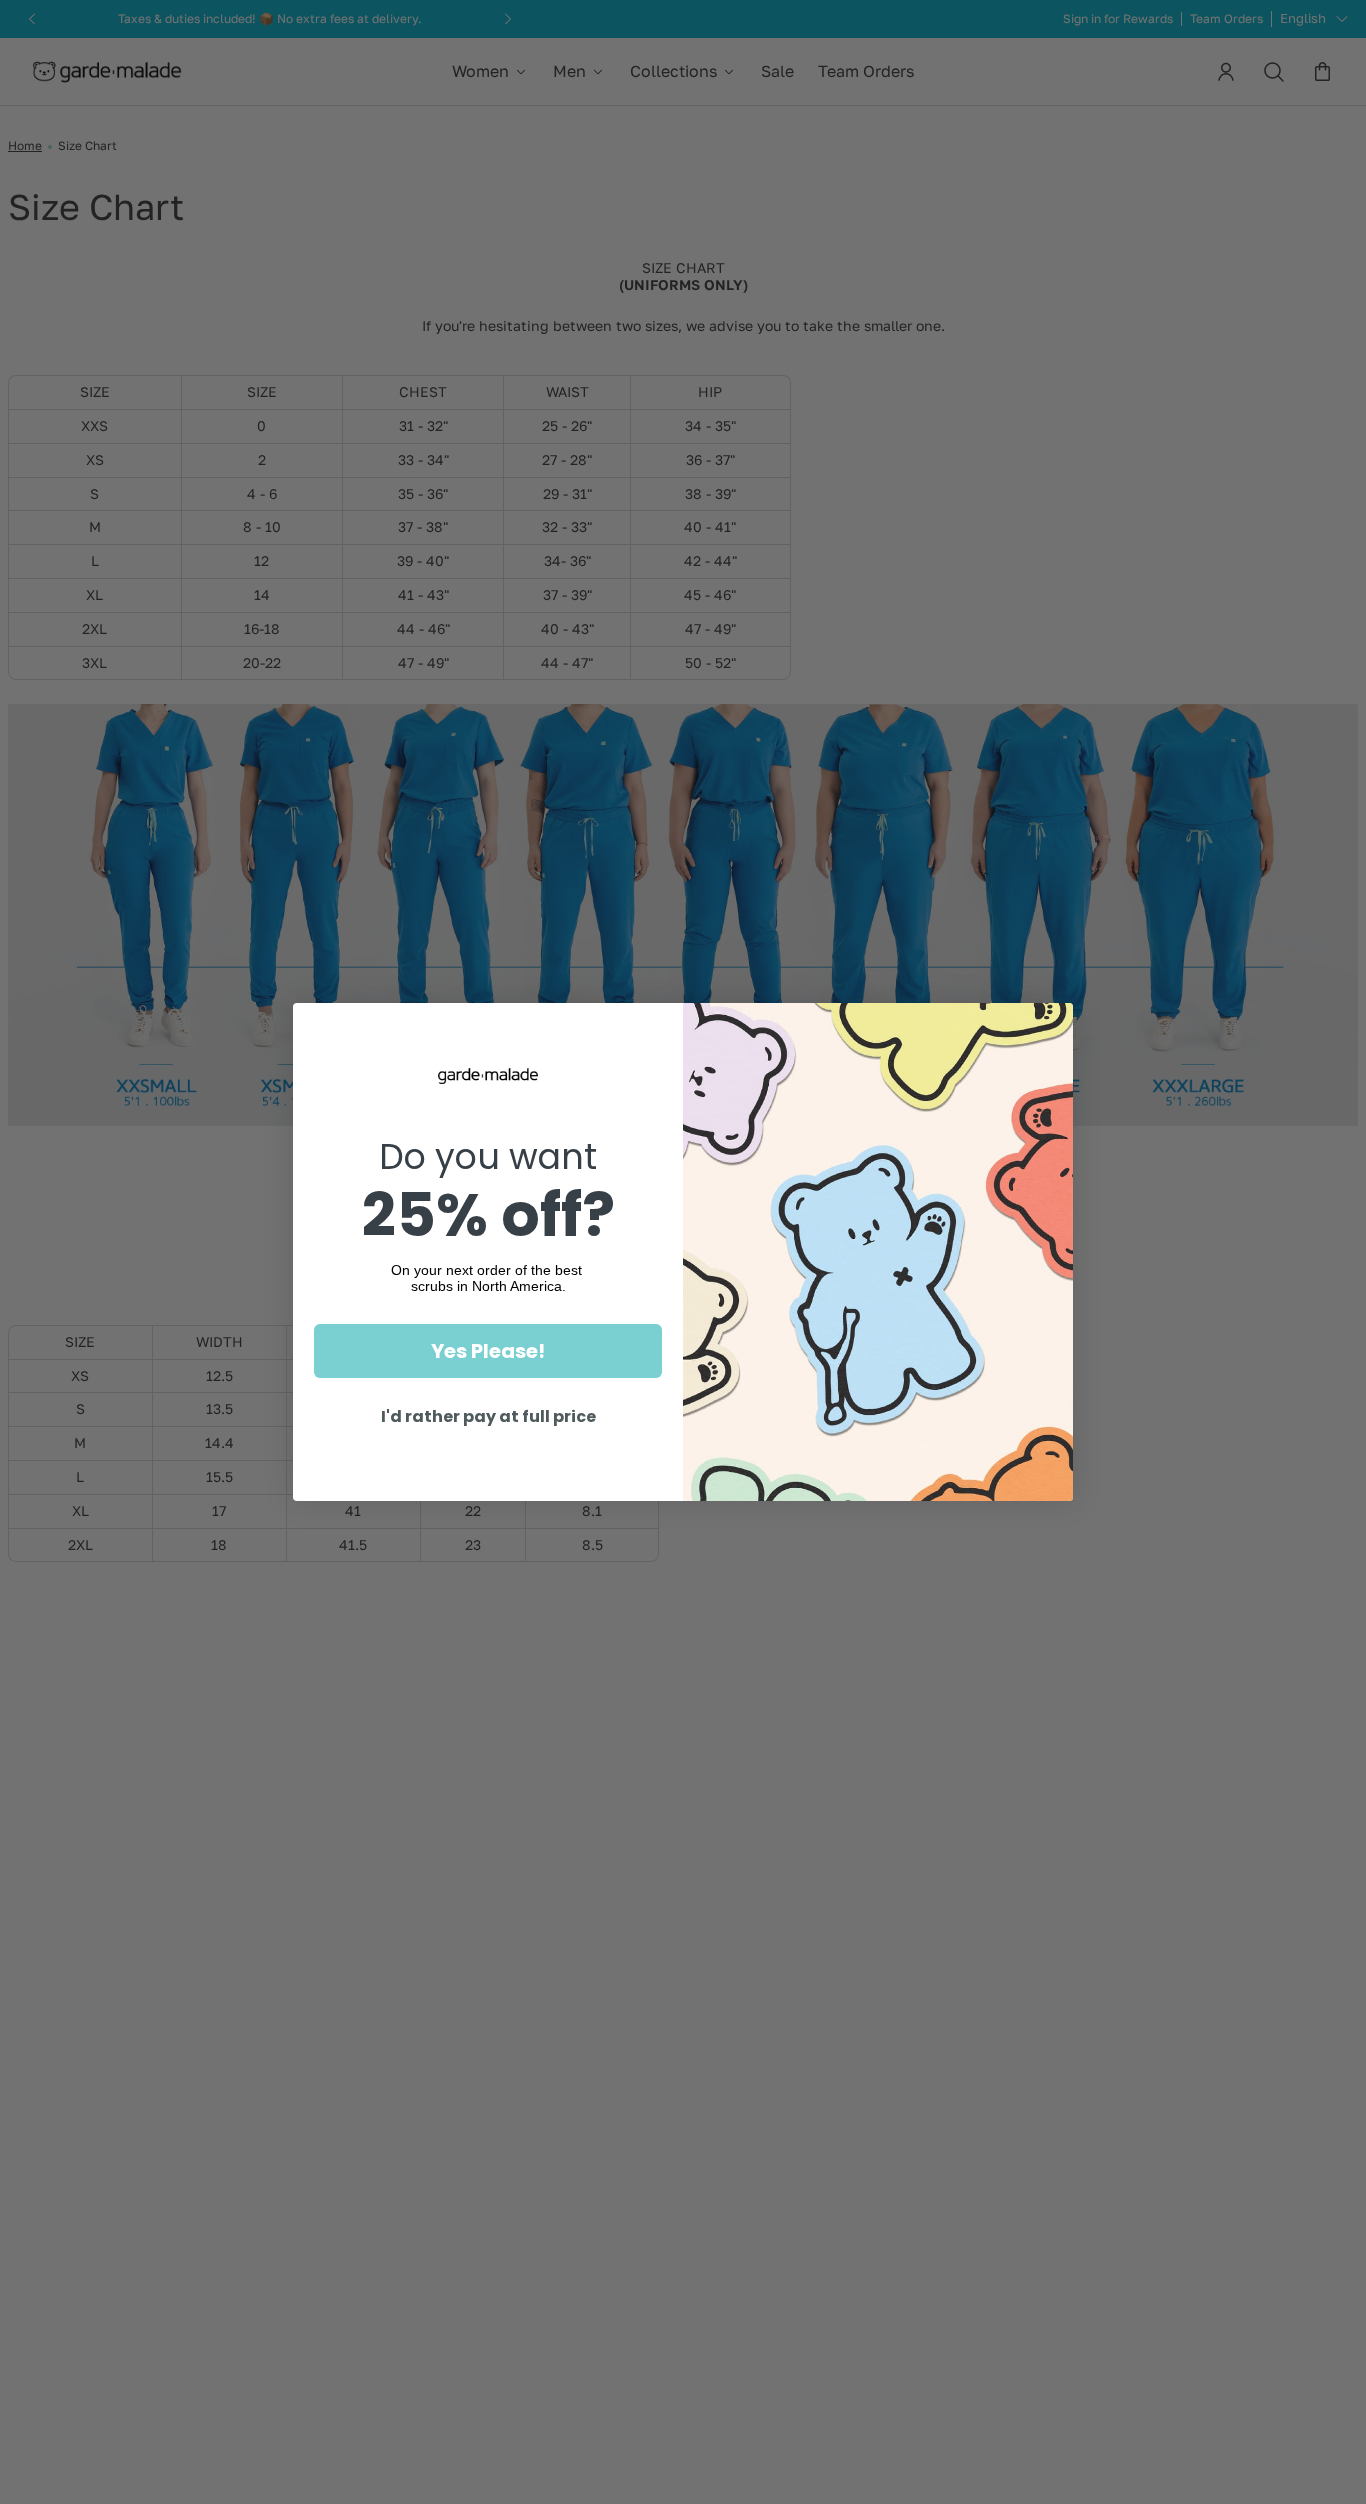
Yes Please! (488, 1351)
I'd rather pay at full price (488, 1416)
